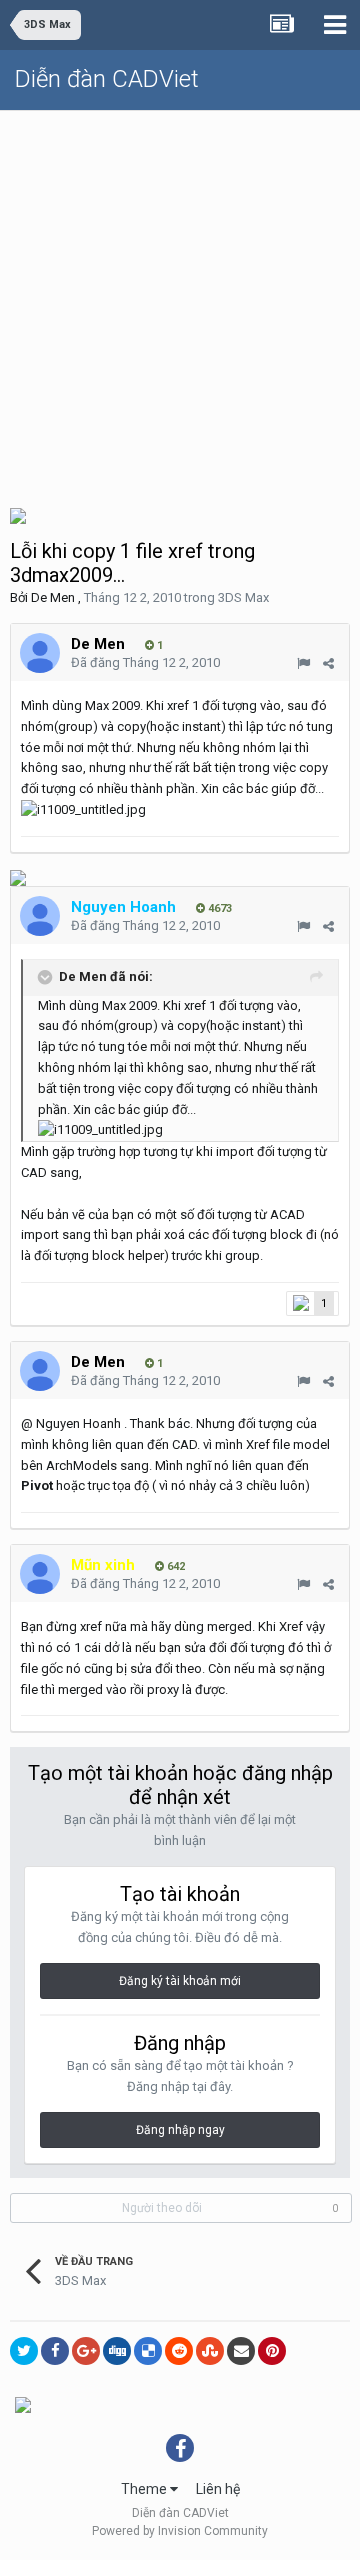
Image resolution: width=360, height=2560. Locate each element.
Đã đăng (145, 662)
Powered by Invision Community (180, 2531)
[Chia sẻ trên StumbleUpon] (210, 2351)
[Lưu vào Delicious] (148, 2351)
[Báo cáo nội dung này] (303, 663)
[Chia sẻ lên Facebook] (55, 2351)
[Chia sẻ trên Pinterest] (272, 2351)
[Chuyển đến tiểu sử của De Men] (40, 653)
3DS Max (243, 597)
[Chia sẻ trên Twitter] (24, 2351)
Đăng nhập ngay (180, 2130)
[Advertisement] (180, 301)
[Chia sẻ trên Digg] (117, 2351)
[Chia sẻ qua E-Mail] (241, 2351)
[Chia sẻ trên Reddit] (179, 2351)
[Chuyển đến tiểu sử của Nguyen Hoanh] (40, 916)
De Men (53, 597)
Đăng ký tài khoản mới (180, 1981)
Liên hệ (218, 2489)
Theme (145, 2489)
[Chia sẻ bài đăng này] (328, 663)
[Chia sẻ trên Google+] (86, 2351)
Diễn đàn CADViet (107, 79)
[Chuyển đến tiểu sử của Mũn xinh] (40, 1574)
